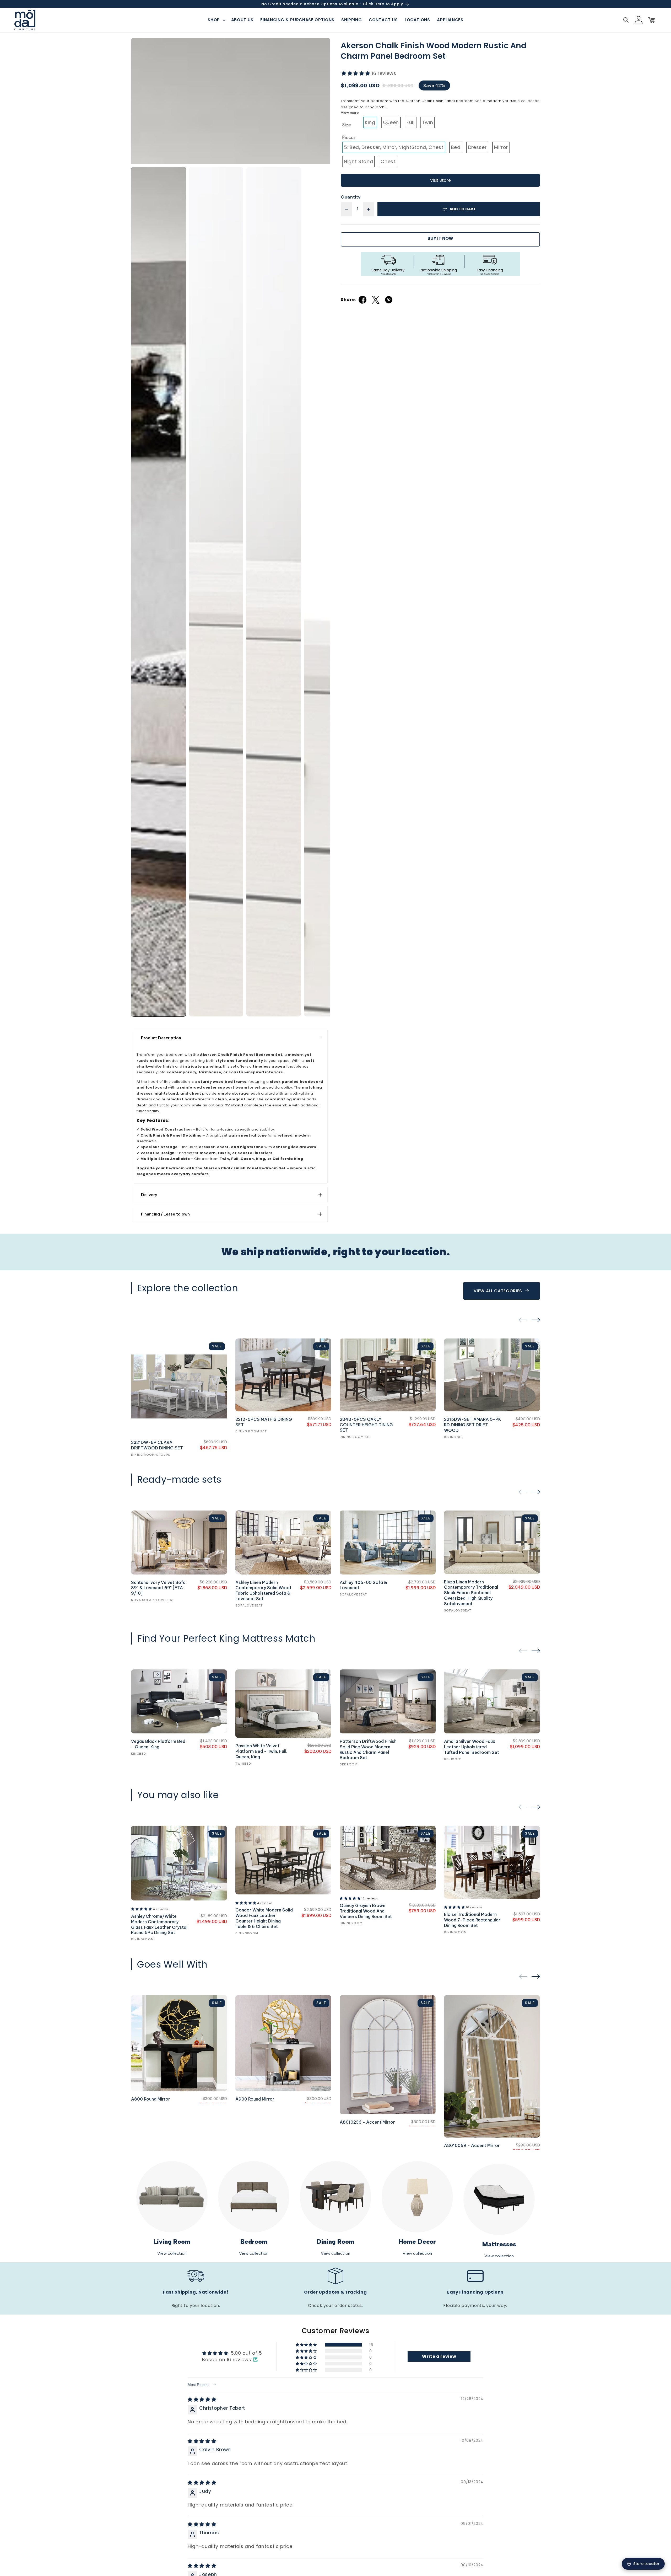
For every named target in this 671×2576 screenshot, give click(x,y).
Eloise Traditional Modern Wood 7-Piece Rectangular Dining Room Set (472, 1920)
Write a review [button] (439, 2356)
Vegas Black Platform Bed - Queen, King (158, 1744)
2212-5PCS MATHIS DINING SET (264, 1422)
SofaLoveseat (249, 1605)
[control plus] (369, 209)
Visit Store (440, 180)
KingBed (139, 1754)
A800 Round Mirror (151, 2099)
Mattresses (499, 2244)
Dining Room (335, 2242)
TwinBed (243, 1764)
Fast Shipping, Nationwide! (196, 2292)
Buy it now (440, 238)
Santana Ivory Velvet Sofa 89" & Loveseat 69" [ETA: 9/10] (158, 1588)
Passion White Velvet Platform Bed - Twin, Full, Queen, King (261, 1751)
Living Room (172, 2242)
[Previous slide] (523, 1320)
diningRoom (142, 1939)
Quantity (351, 197)
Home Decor (417, 2242)
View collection (172, 2253)
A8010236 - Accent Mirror (367, 2122)
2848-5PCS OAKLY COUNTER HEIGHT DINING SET (366, 1425)
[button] (216, 20)
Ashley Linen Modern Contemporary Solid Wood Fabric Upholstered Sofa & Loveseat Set (263, 1590)
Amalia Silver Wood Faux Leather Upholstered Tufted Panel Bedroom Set (472, 1747)
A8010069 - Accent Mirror (472, 2145)
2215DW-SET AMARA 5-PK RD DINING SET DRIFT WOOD (473, 1425)
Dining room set (251, 1431)
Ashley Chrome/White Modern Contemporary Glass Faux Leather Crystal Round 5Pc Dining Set (159, 1924)
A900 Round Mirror (255, 2099)
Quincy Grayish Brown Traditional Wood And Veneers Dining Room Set (366, 1911)
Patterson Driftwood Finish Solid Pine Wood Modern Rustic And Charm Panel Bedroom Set (368, 1749)
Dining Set (454, 1437)
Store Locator (646, 2564)
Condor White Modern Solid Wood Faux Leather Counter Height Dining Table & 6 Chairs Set (264, 1918)
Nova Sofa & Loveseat (153, 1600)
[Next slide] (536, 1320)
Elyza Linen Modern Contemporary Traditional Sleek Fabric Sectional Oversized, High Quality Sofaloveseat (471, 1593)
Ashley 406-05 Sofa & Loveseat (363, 1585)
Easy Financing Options (475, 2292)
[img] (202, 2400)
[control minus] (347, 209)
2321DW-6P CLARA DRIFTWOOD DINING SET (157, 1445)
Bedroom (349, 1764)
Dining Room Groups (151, 1455)
